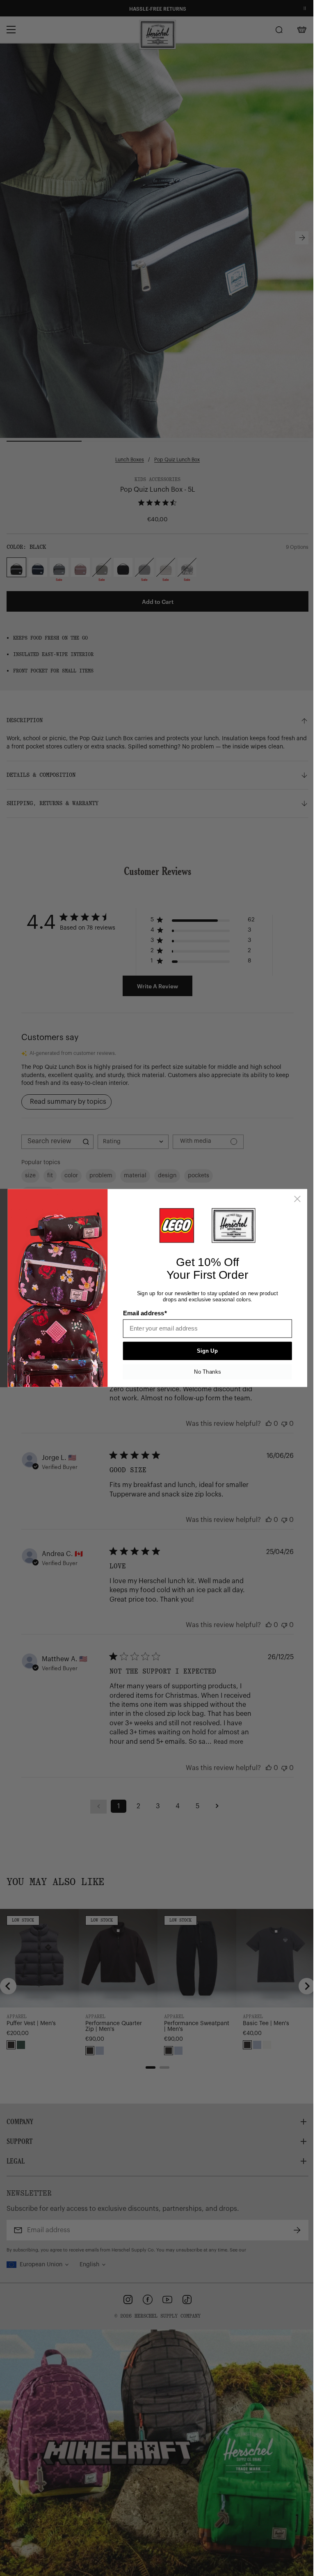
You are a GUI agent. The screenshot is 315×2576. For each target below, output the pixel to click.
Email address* (145, 1313)
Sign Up (207, 1351)
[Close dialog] (297, 1199)
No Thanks (207, 1372)
